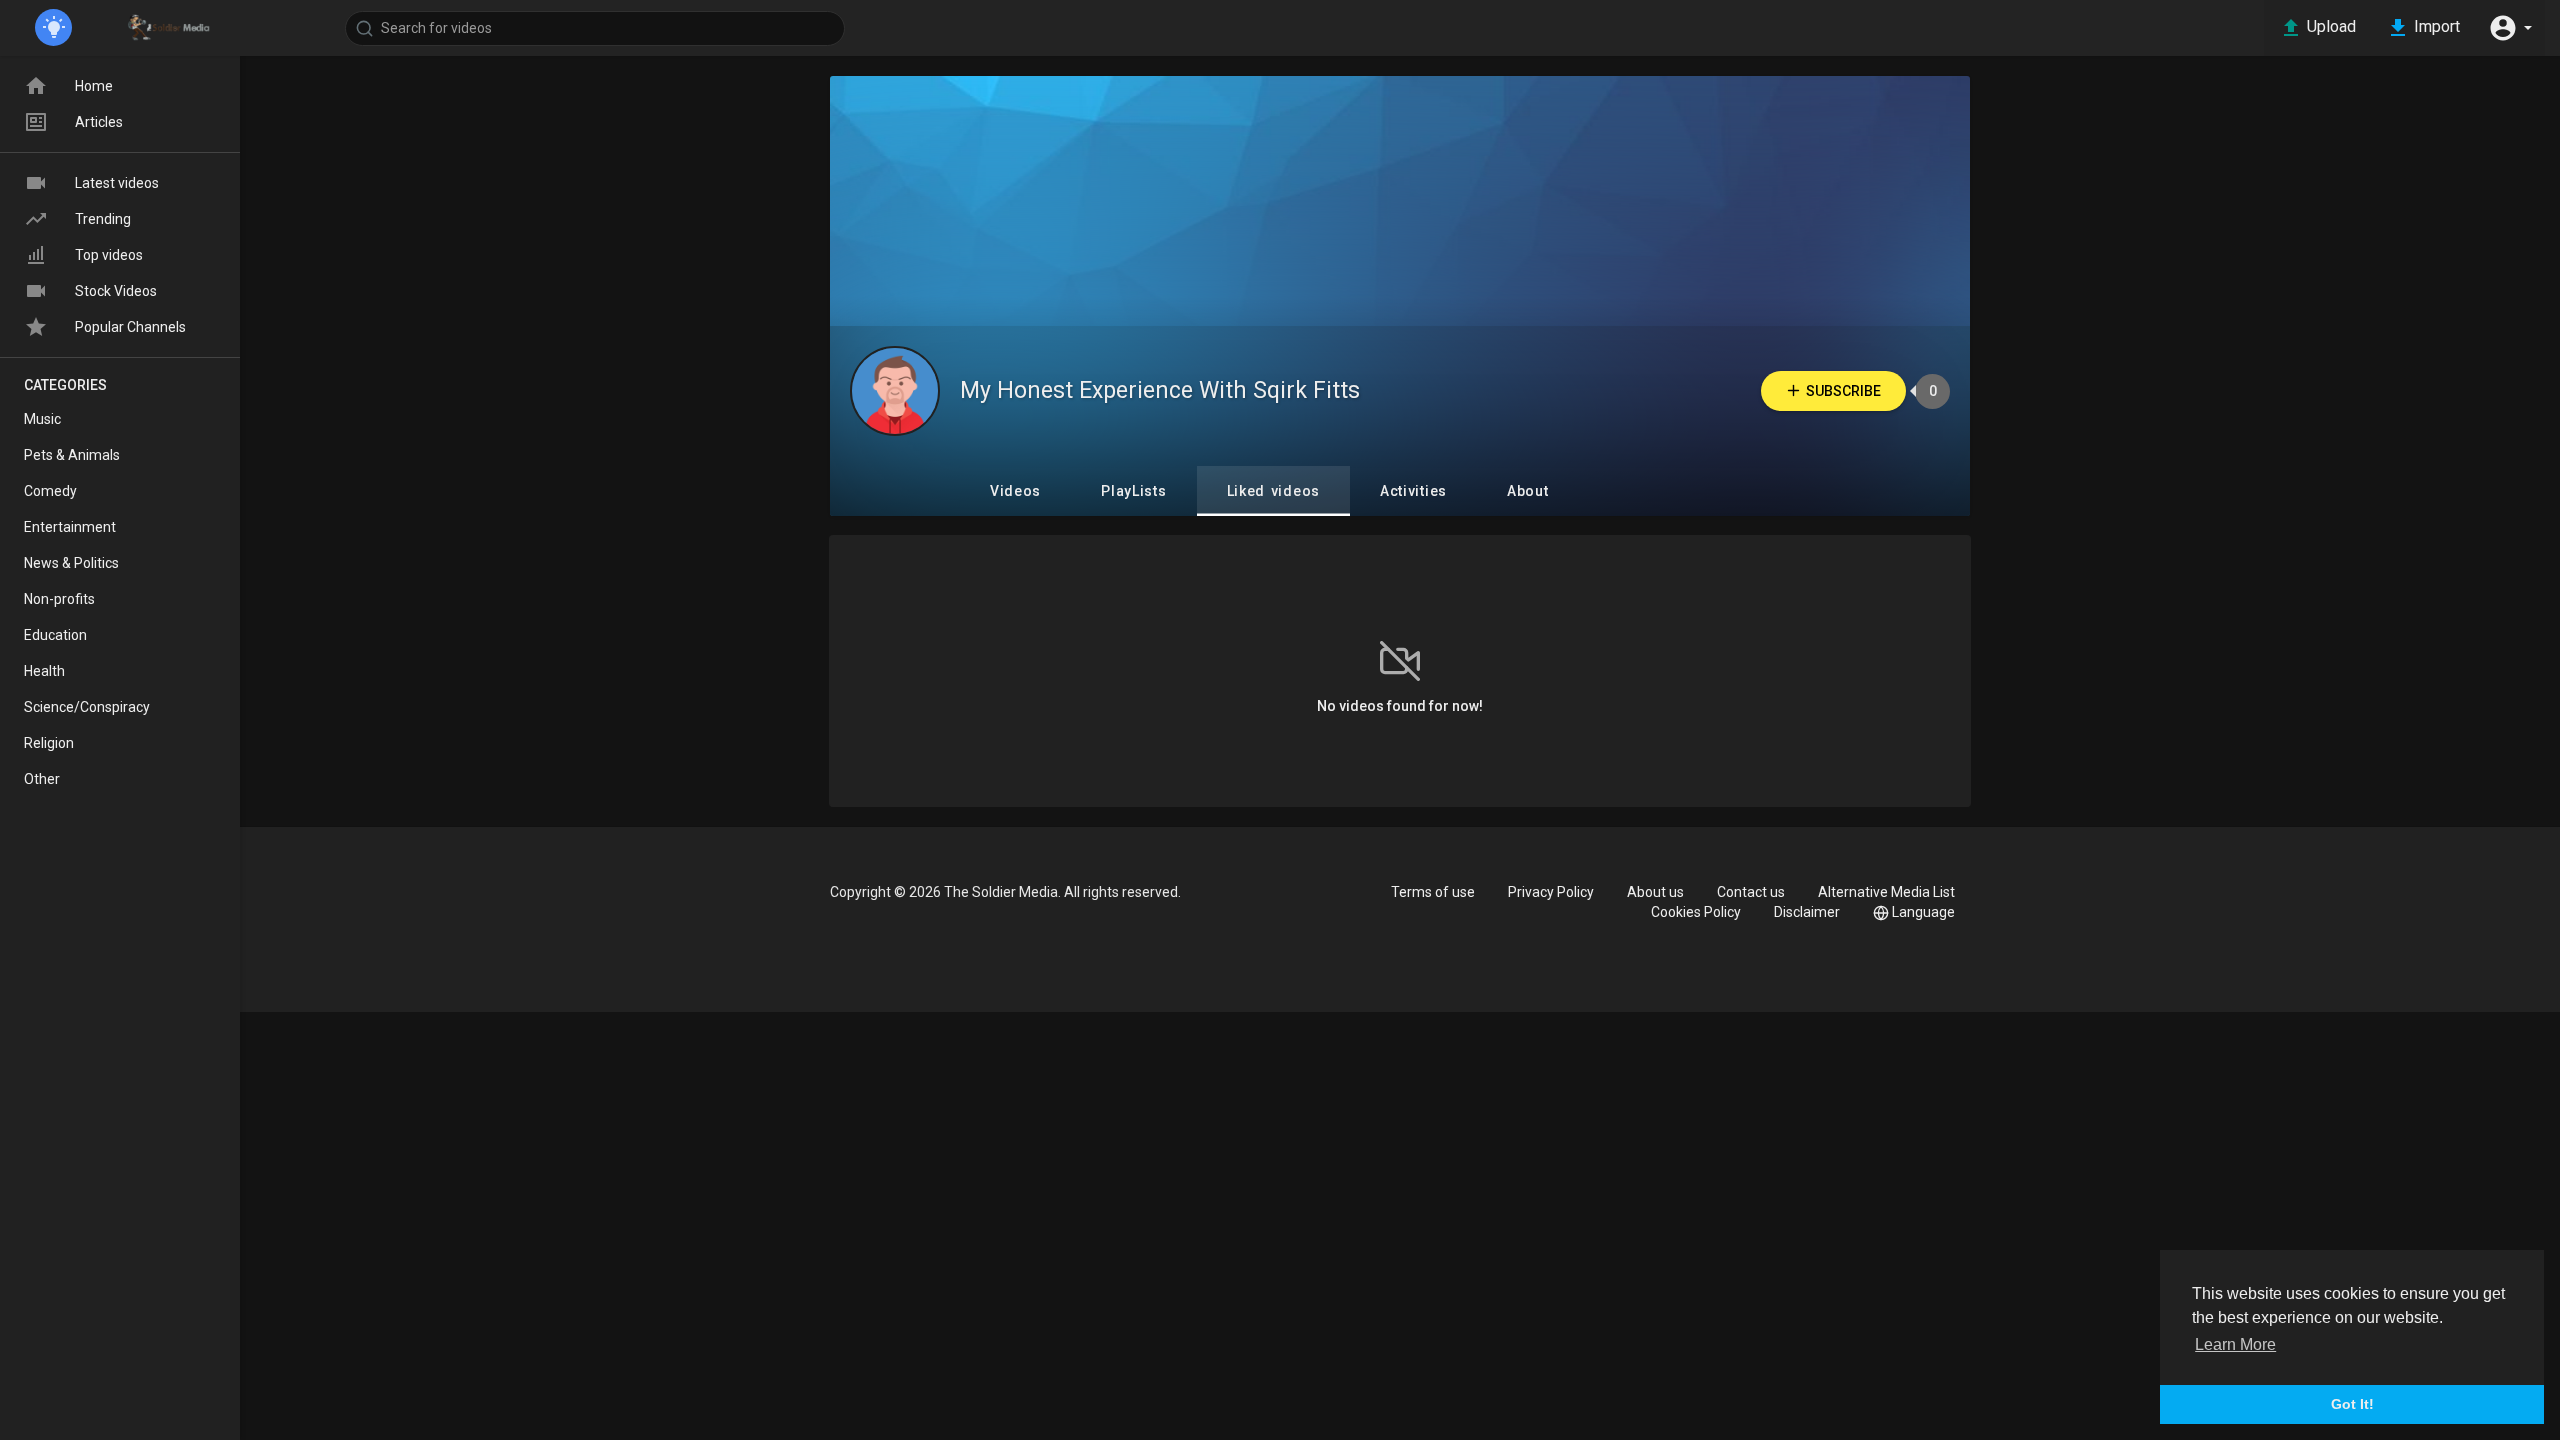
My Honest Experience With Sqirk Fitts (1160, 390)
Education (55, 635)
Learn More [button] (2235, 1344)
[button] (2510, 28)
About (1528, 491)
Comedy (50, 491)
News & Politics (71, 563)
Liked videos (1273, 491)
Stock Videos (116, 291)
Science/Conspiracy (87, 707)
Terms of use (1433, 892)
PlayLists (1133, 491)
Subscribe (1843, 391)
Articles (99, 122)
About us (1655, 892)
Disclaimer (1807, 912)
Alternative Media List (1886, 892)
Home (94, 86)
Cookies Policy (1696, 912)
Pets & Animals (72, 455)
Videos (1015, 491)
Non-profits (59, 599)
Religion (49, 743)
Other (42, 779)
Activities (1413, 491)
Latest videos (117, 183)
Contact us (1751, 892)
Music (42, 419)
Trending (103, 219)
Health (44, 671)
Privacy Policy (1551, 892)
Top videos (109, 255)
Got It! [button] (2352, 1404)
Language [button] (1923, 912)
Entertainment (70, 527)
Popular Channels (130, 327)
